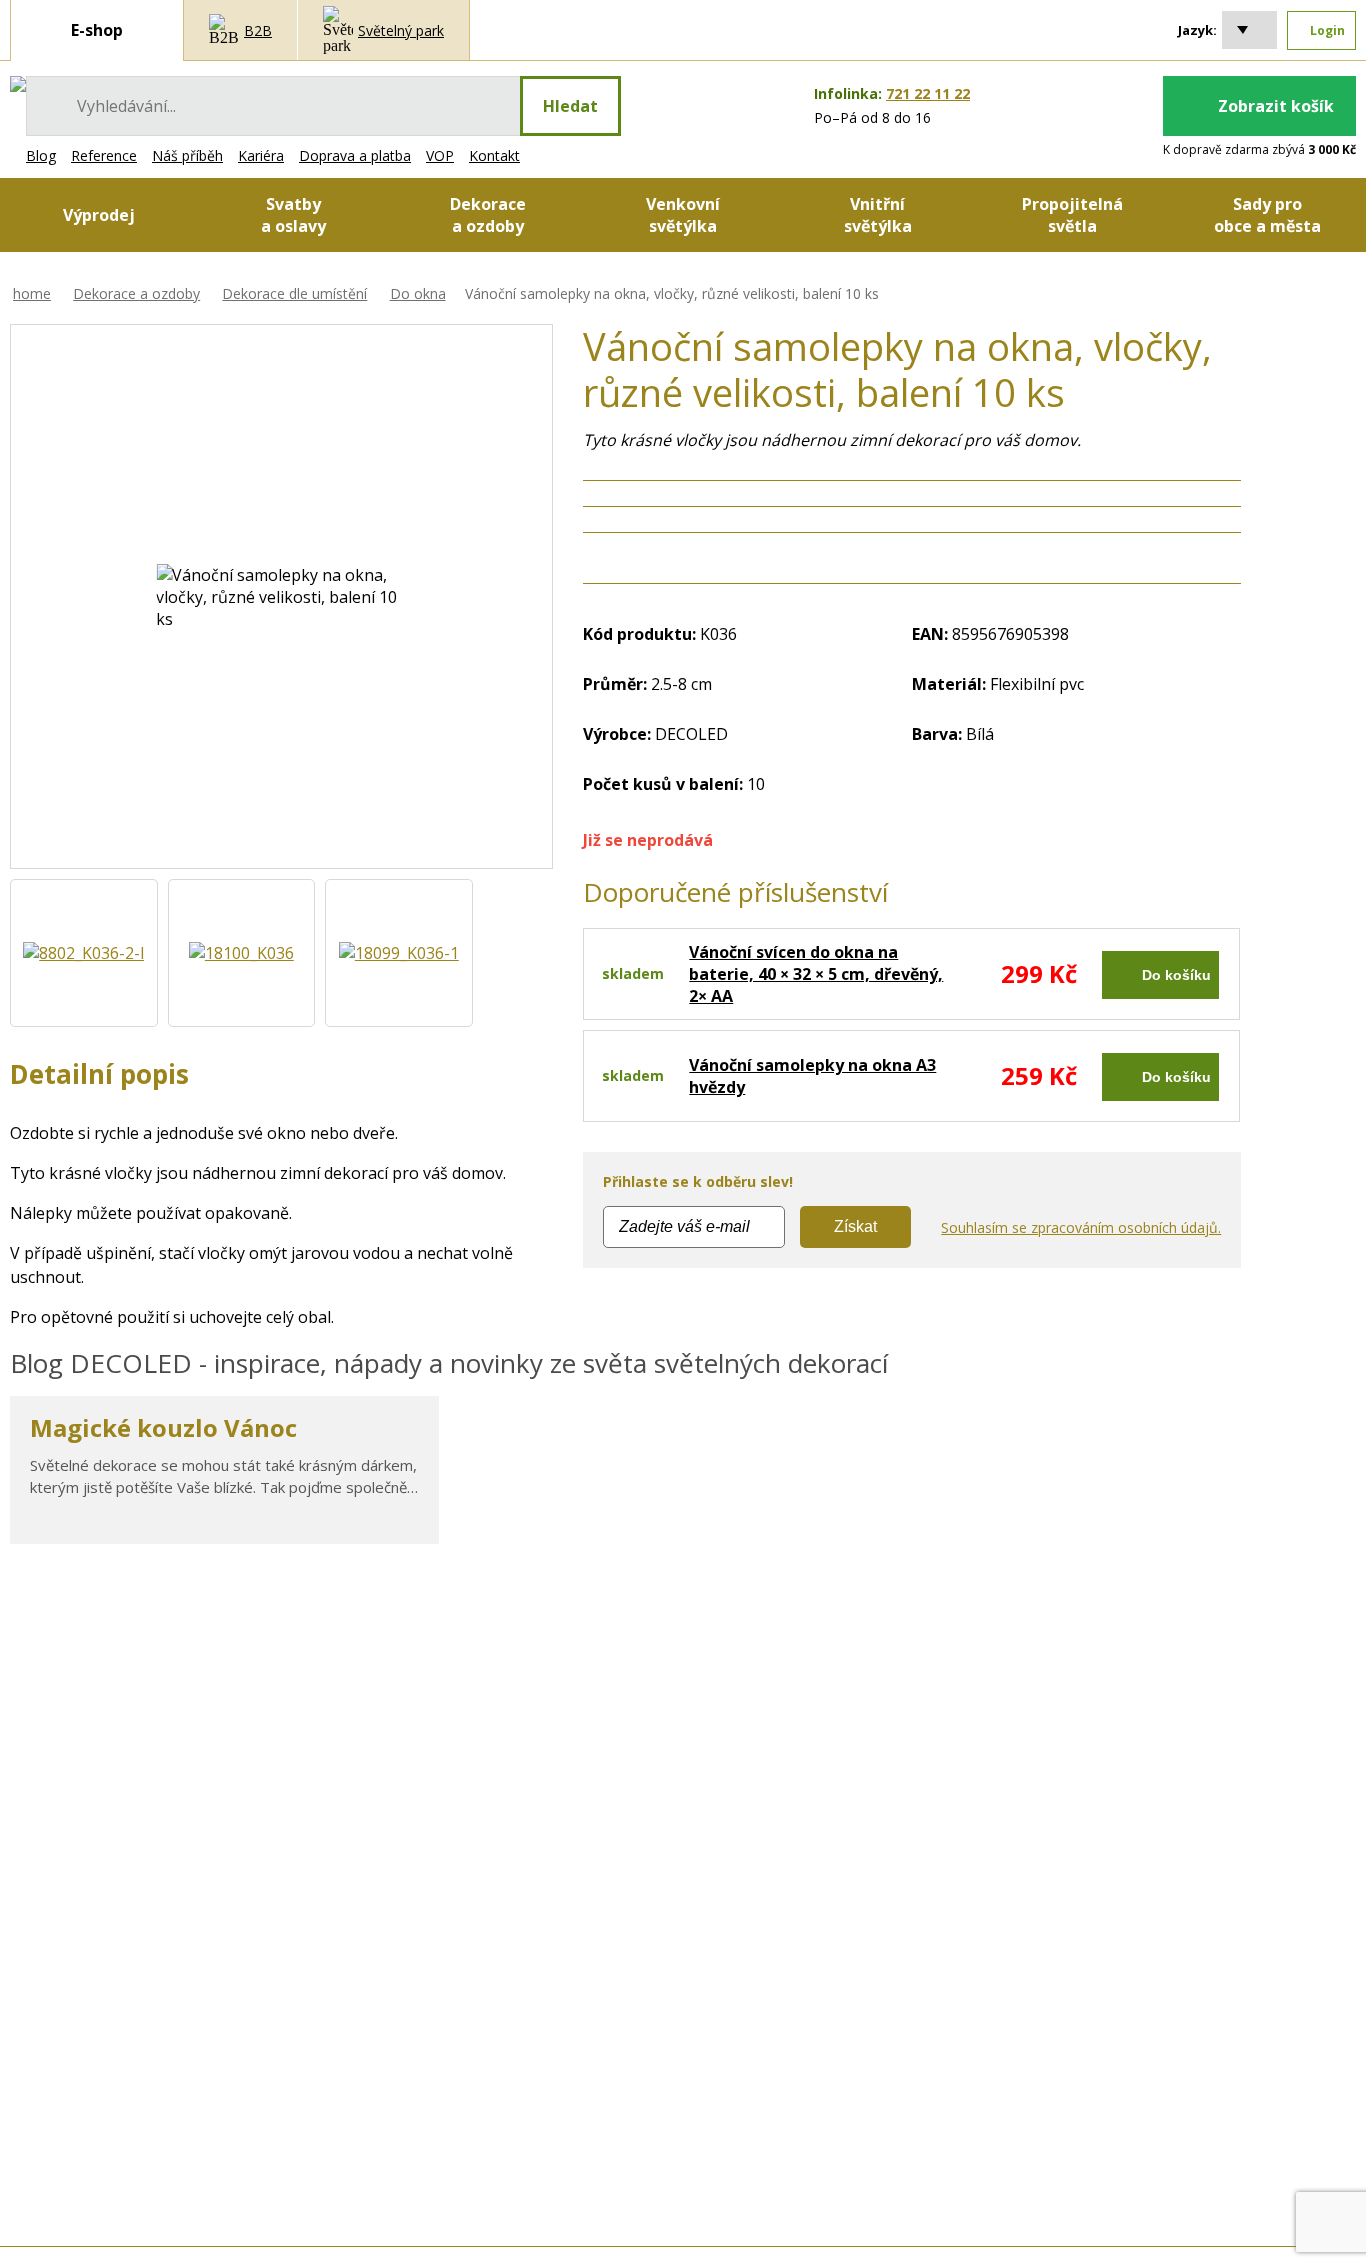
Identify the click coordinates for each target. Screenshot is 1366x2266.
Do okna (418, 293)
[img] (18, 84)
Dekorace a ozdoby (136, 293)
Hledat (570, 106)
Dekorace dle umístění (294, 293)
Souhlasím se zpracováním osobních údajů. (1081, 1227)
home (32, 293)
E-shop (97, 30)
